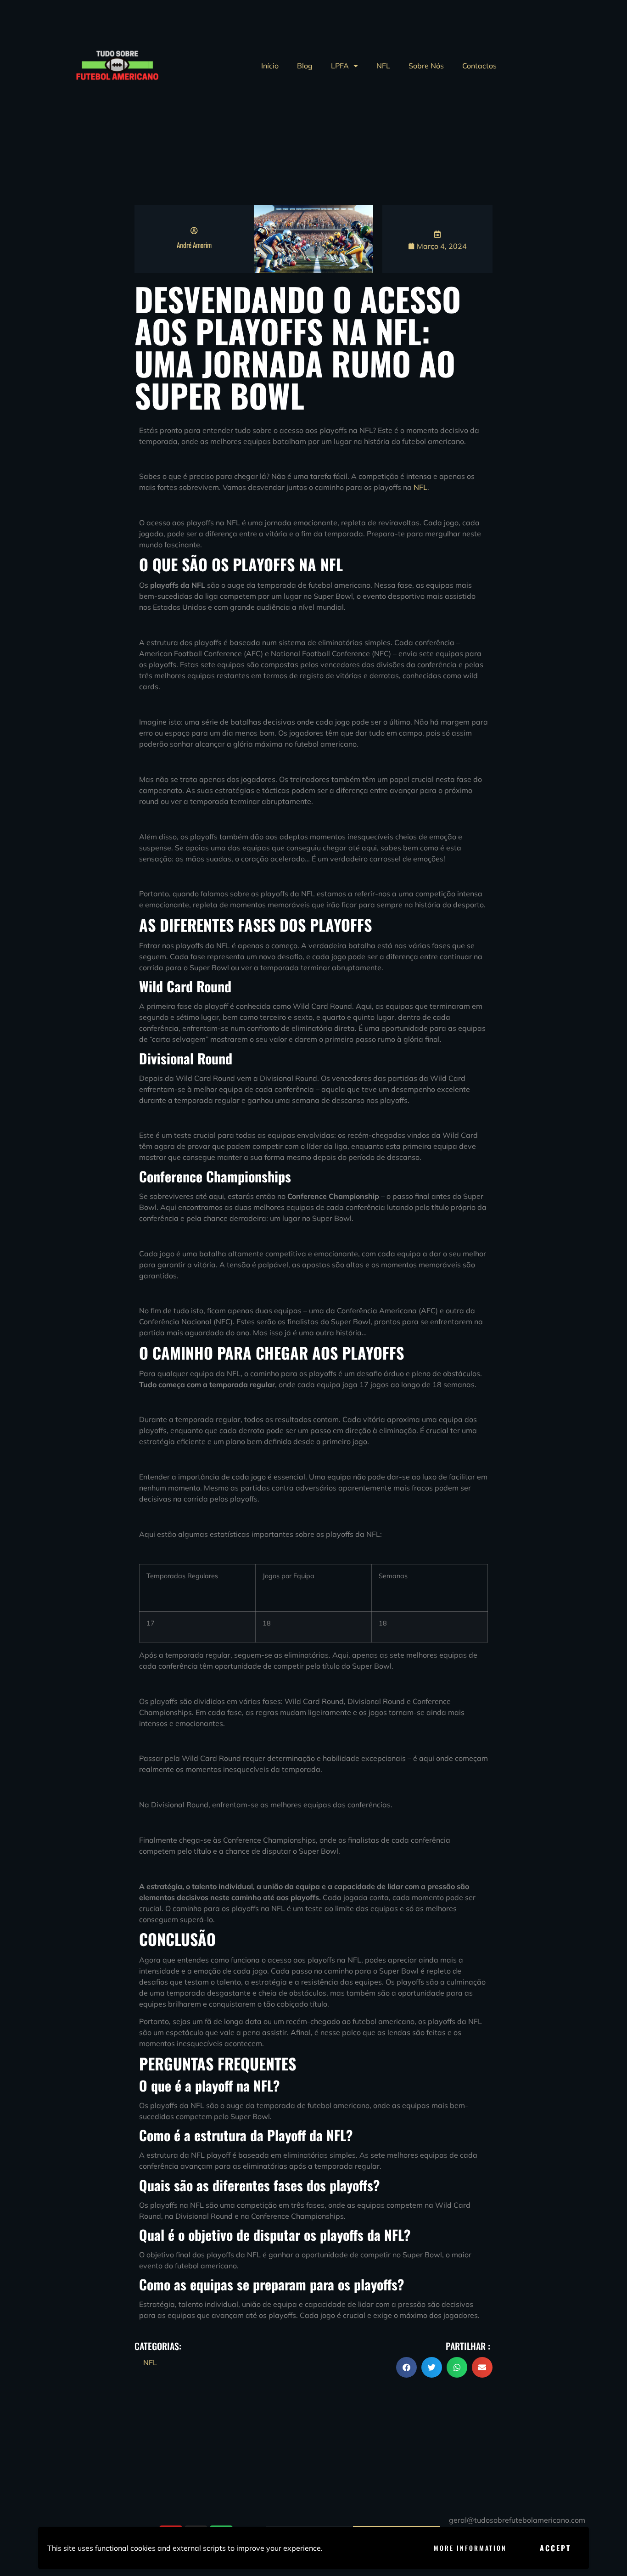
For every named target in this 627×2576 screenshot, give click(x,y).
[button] (406, 2367)
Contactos (479, 66)
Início (270, 66)
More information (470, 2548)
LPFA (340, 66)
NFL (383, 66)
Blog (305, 66)
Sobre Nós (426, 66)
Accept (555, 2548)
